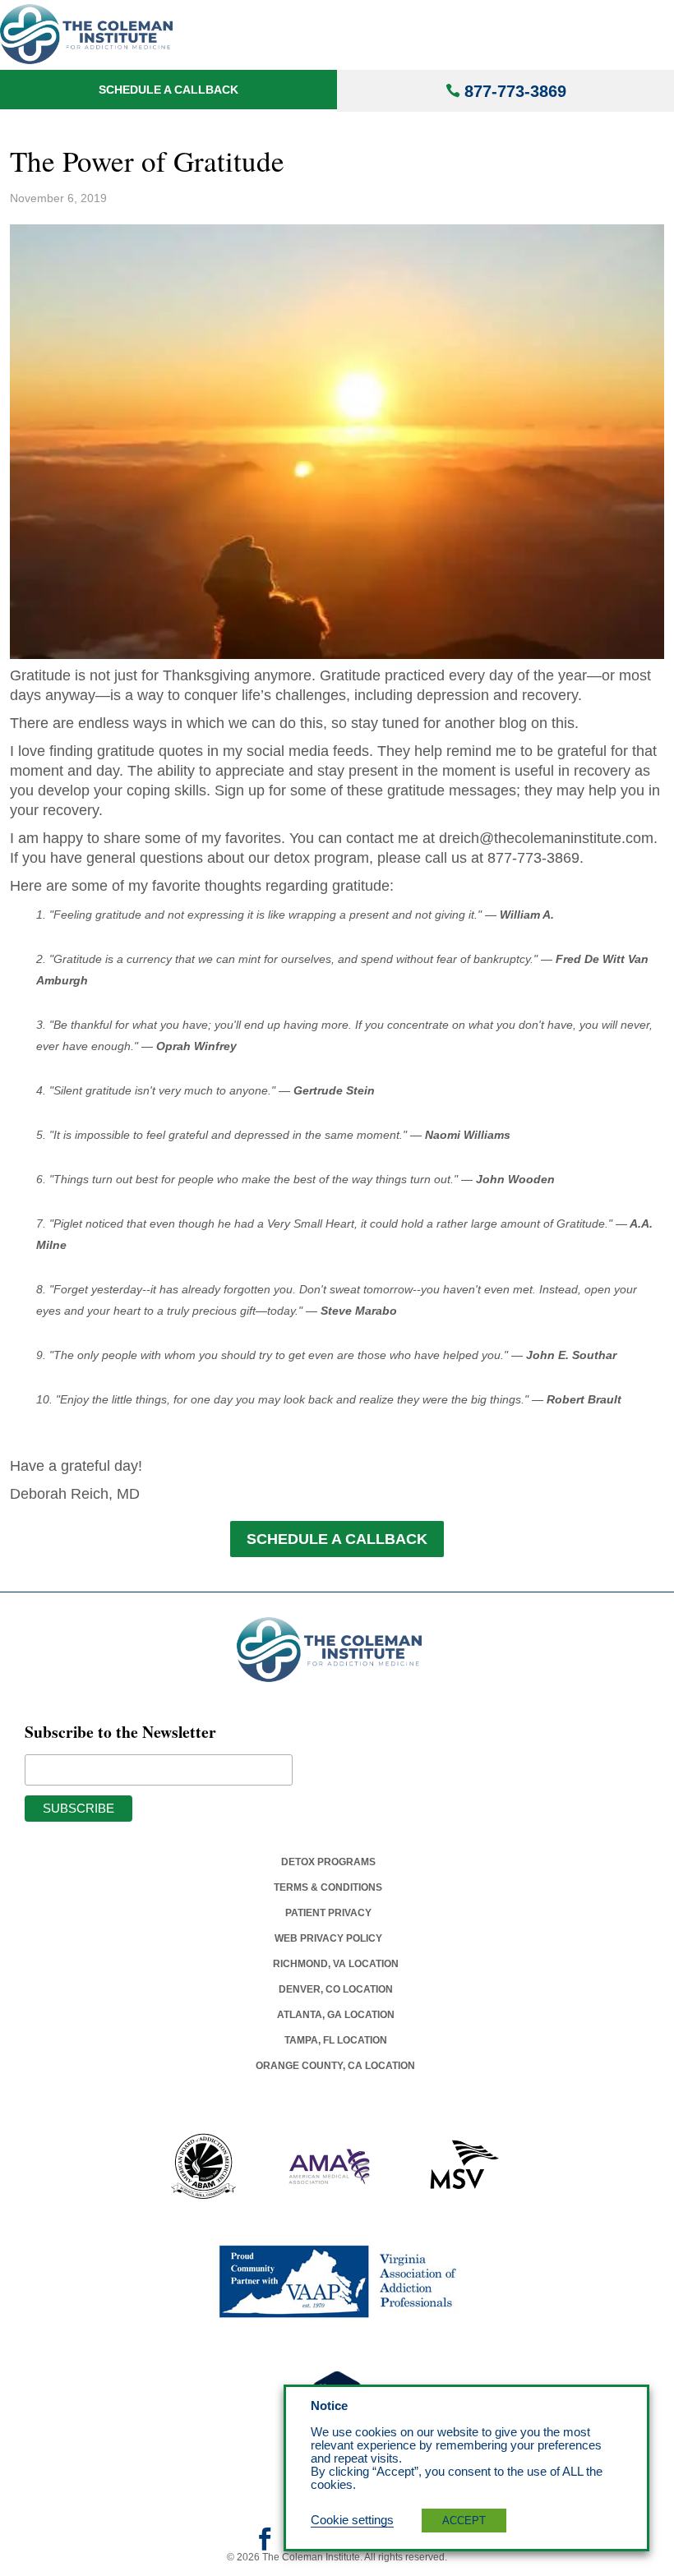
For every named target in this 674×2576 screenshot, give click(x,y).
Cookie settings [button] (352, 2520)
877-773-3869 (515, 91)
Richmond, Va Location (336, 1964)
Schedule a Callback (168, 90)
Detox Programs (328, 1862)
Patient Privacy (328, 1913)
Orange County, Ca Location (335, 2066)
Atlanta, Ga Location (336, 2015)
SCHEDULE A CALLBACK (337, 1539)
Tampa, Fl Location (336, 2040)
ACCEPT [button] (464, 2521)
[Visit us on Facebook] (265, 2545)
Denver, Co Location (336, 1989)
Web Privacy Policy (328, 1938)
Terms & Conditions (328, 1887)
